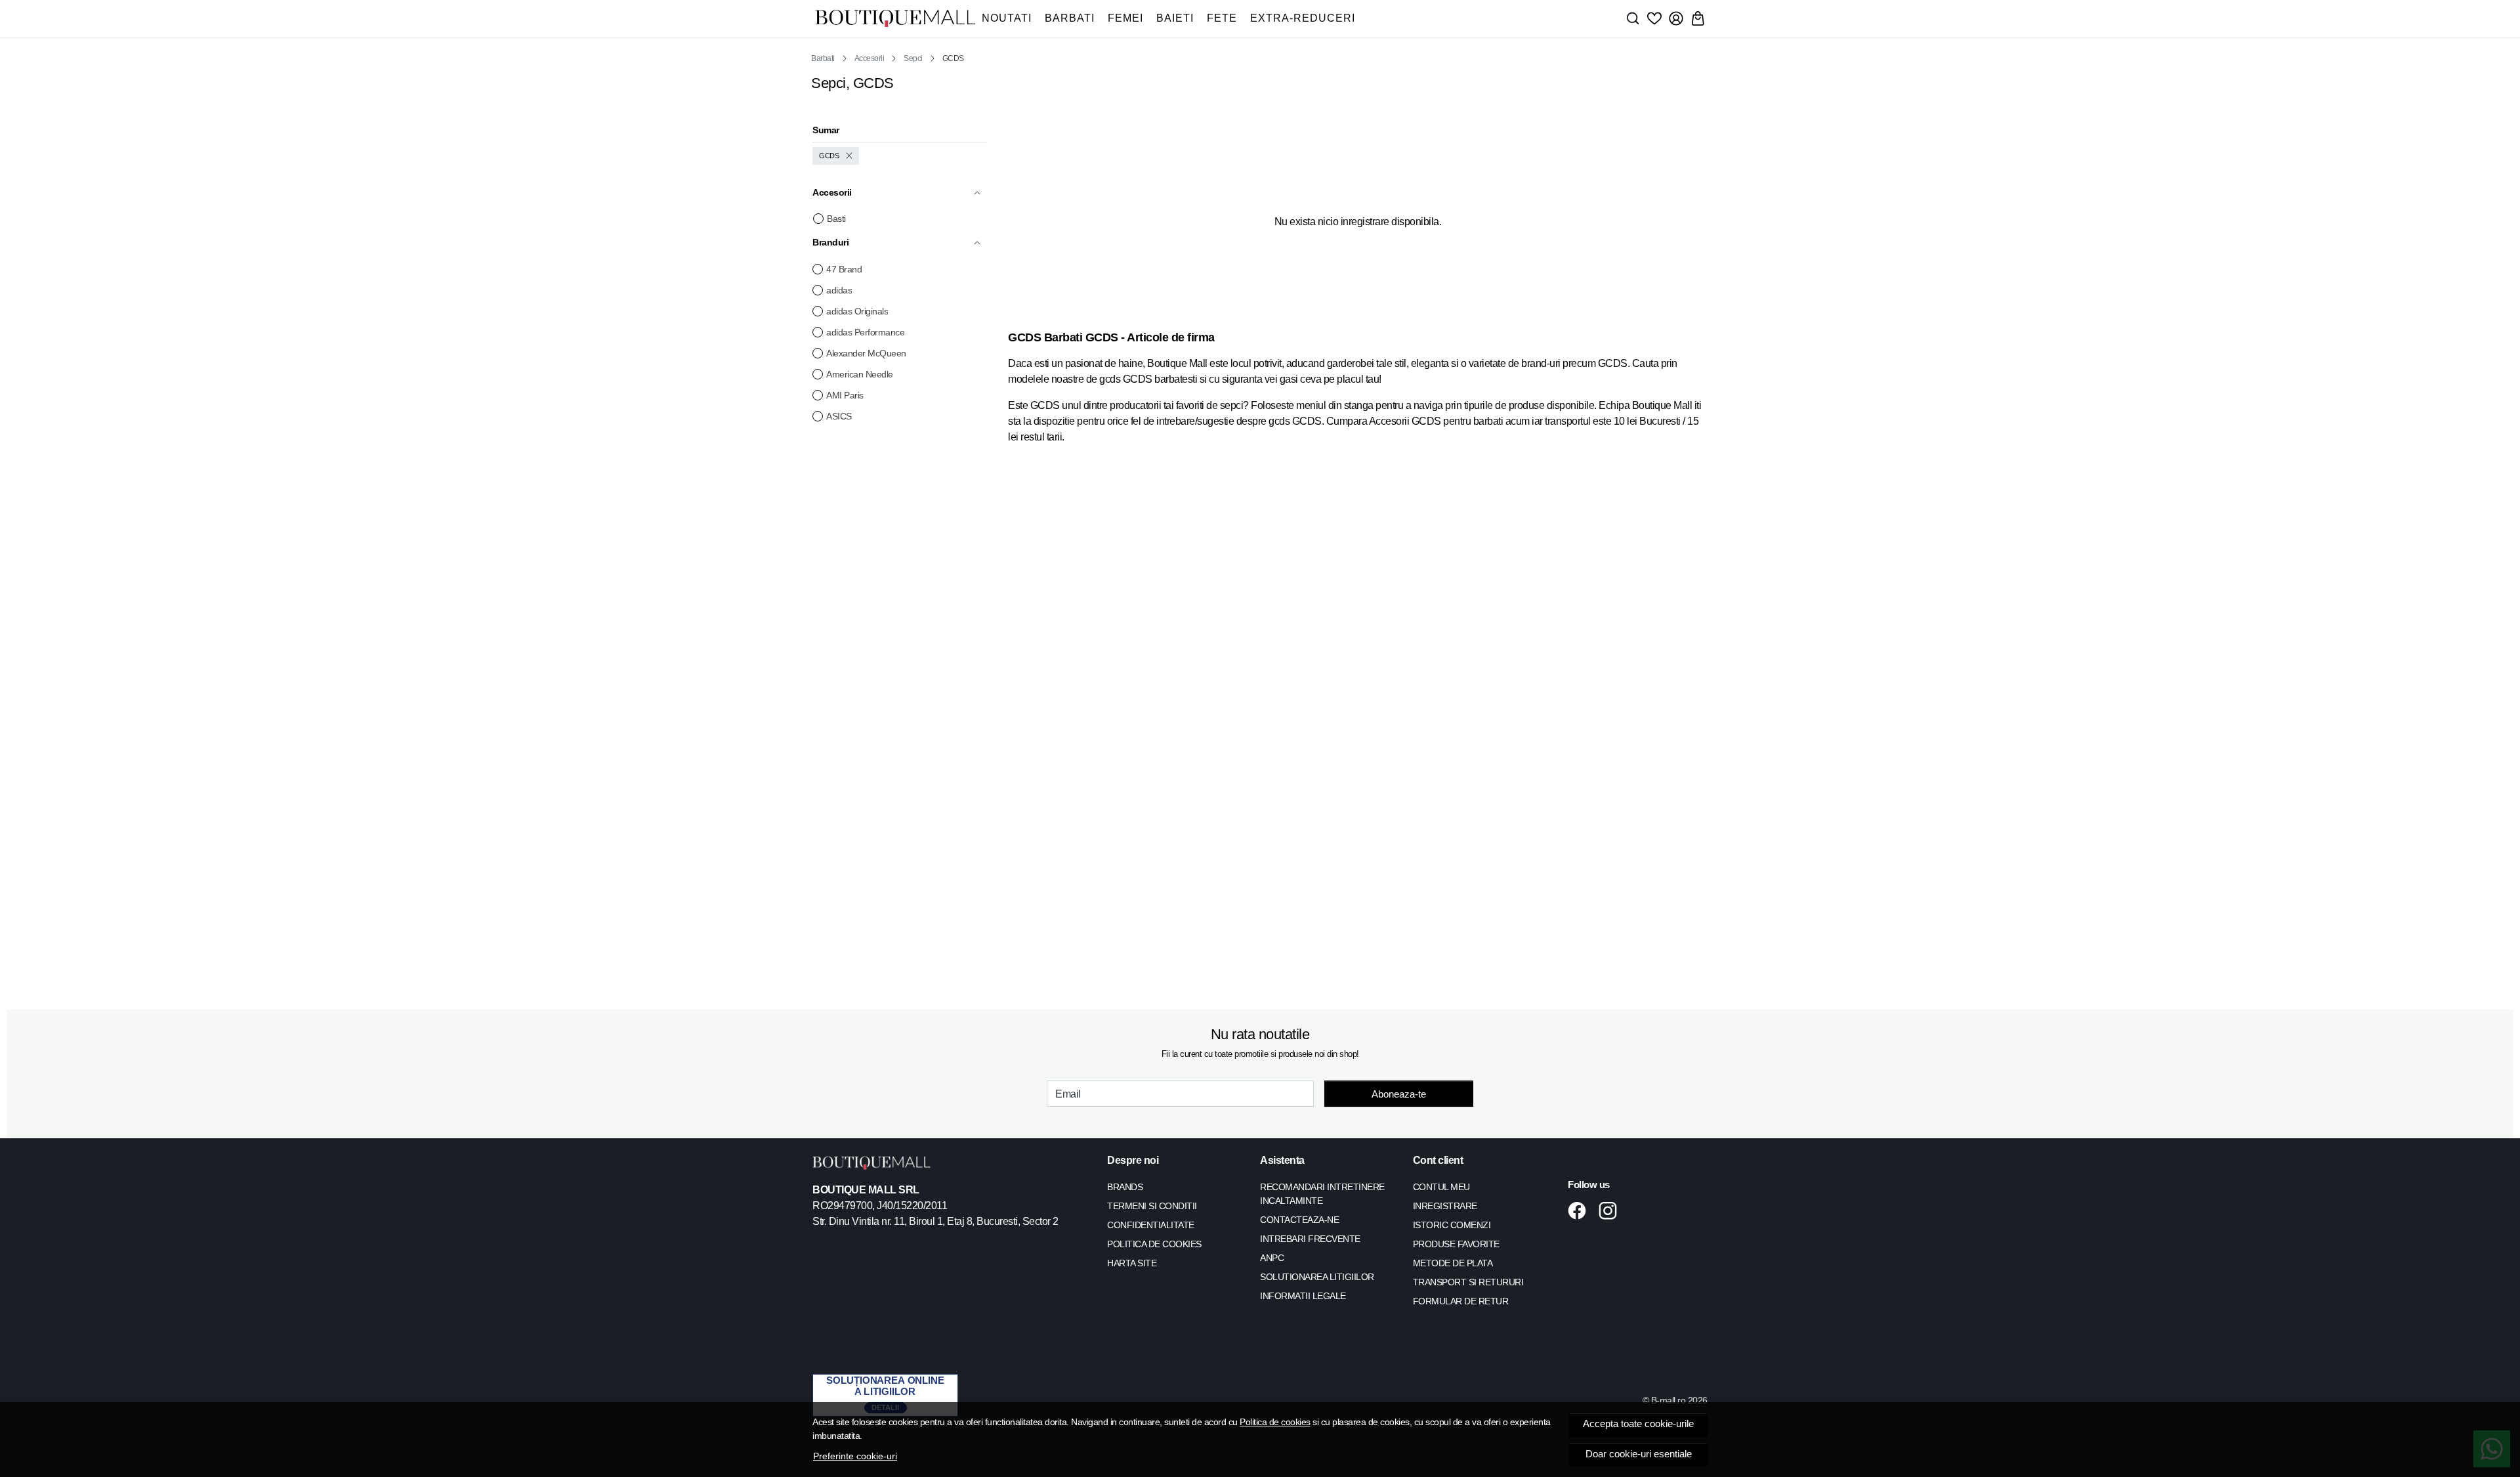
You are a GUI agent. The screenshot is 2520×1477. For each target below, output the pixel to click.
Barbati (1070, 18)
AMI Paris (845, 395)
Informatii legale (1303, 1296)
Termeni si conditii (1152, 1206)
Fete (1222, 18)
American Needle (860, 374)
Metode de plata (1453, 1263)
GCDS (829, 156)
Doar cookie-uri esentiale (1639, 1454)
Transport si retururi (1468, 1282)
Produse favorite (1456, 1244)
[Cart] (1698, 18)
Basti (836, 219)
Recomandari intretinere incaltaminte (1322, 1194)
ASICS (839, 416)
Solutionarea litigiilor (1317, 1277)
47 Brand (844, 269)
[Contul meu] (1676, 18)
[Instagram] (1611, 1210)
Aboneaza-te (1399, 1094)
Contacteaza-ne (1299, 1220)
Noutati (1007, 18)
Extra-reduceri (1303, 18)
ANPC (1272, 1258)
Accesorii (870, 58)
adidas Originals (857, 311)
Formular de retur (1461, 1301)
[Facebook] (1581, 1210)
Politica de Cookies (1154, 1244)
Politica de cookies (1275, 1422)
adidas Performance (865, 332)
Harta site (1132, 1263)
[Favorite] (1654, 18)
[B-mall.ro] (895, 19)
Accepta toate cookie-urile (1638, 1424)
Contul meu (1441, 1187)
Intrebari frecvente (1310, 1239)
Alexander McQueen (866, 353)
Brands (1125, 1187)
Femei (1125, 18)
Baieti (1175, 18)
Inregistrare (1445, 1206)
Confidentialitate (1151, 1225)
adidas (839, 290)
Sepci (913, 58)
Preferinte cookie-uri (855, 1456)
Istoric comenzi (1452, 1225)
